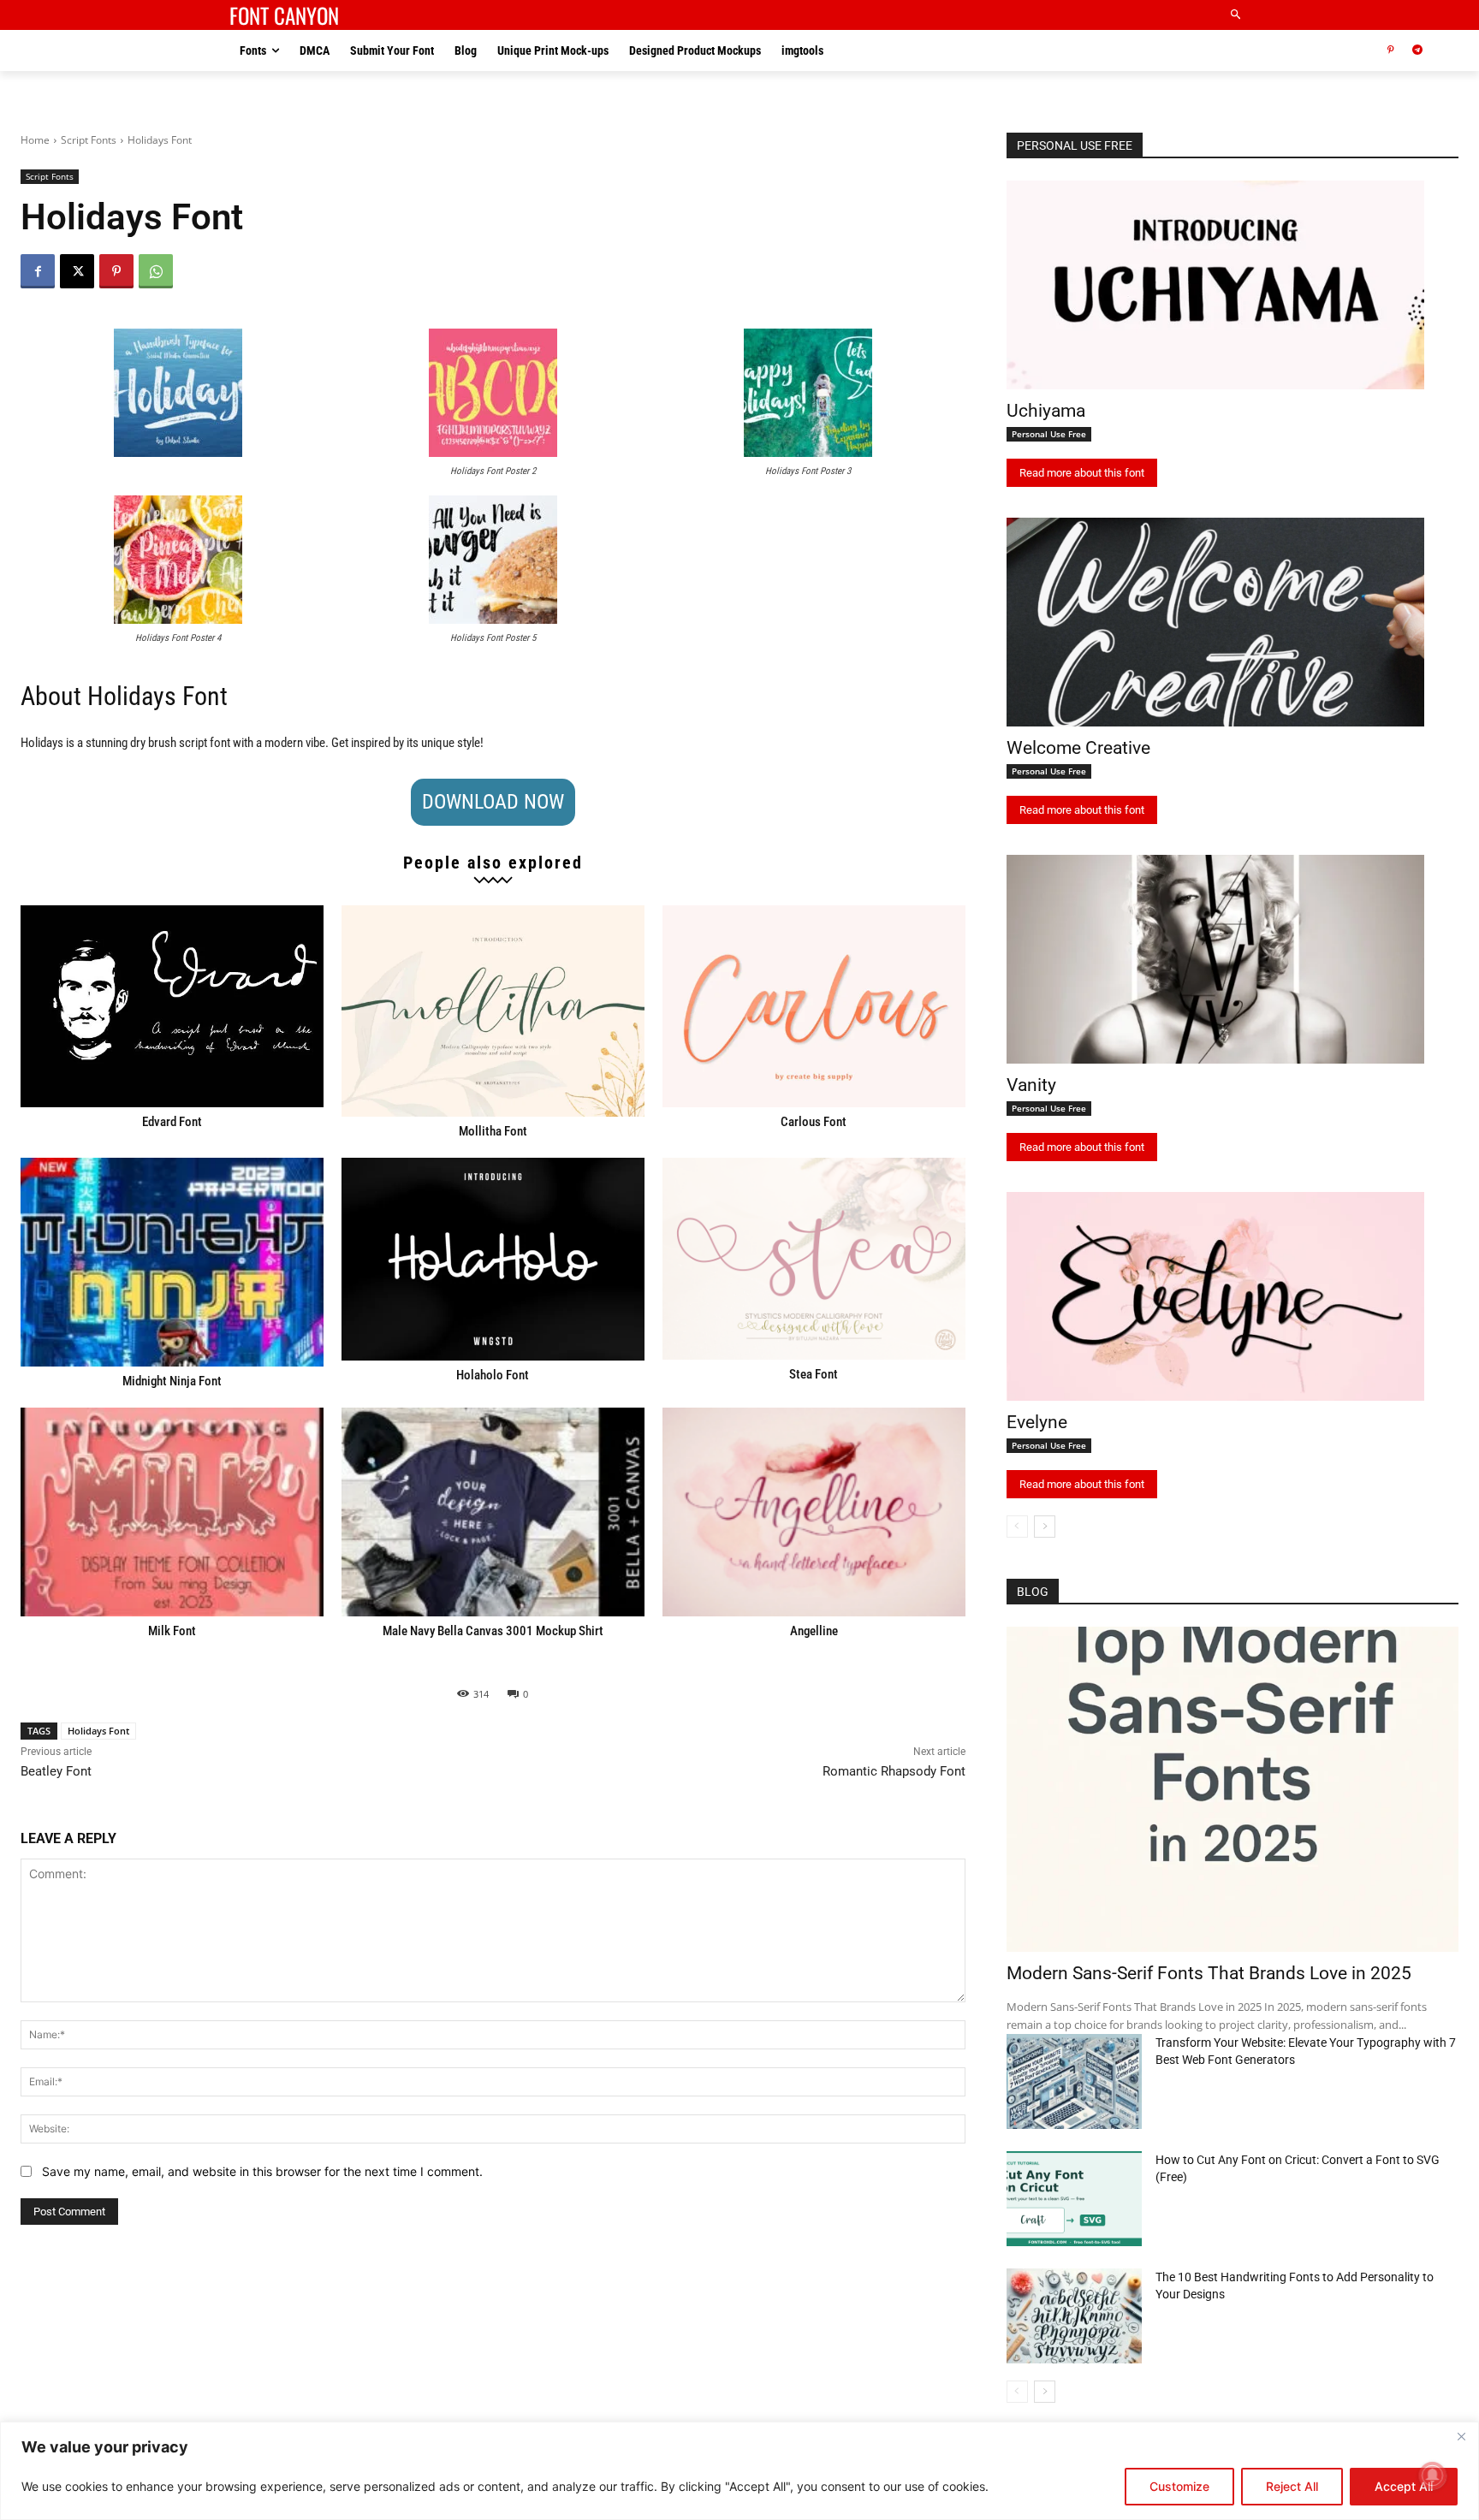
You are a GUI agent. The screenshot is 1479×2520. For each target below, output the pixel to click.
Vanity (1031, 1085)
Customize (1179, 2486)
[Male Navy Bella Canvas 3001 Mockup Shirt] (493, 1512)
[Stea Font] (814, 1259)
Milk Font (172, 1631)
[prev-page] (1017, 1527)
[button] (1236, 15)
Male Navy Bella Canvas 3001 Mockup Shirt (493, 1631)
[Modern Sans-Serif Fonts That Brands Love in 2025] (1232, 1789)
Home (35, 140)
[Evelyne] (1215, 1296)
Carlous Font (814, 1122)
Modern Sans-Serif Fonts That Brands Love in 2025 (1209, 1973)
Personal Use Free (1049, 434)
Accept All (1404, 2486)
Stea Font (814, 1374)
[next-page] (1045, 1527)
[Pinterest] (1390, 51)
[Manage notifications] (1433, 2476)
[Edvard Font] (172, 1006)
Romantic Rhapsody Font (894, 1771)
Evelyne (1037, 1422)
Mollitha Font (493, 1131)
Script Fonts (89, 140)
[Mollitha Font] (493, 1011)
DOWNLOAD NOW (493, 802)
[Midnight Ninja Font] (172, 1262)
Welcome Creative (1078, 748)
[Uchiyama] (1215, 285)
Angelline (814, 1631)
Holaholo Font (493, 1375)
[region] (739, 2471)
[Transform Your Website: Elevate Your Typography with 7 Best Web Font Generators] (1074, 2081)
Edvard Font (172, 1122)
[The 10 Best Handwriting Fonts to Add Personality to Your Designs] (1074, 2316)
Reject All (1292, 2486)
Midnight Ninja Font (172, 1381)
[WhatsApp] (156, 271)
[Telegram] (1417, 51)
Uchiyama (1046, 411)
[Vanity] (1215, 959)
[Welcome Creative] (1215, 622)
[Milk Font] (172, 1512)
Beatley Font (56, 1771)
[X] (77, 271)
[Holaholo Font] (493, 1259)
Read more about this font (1082, 473)
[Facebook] (38, 271)
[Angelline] (814, 1512)
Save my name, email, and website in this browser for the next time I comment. (262, 2171)
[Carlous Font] (814, 1006)
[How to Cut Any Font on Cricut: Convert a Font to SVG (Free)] (1074, 2199)
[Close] (1461, 2436)
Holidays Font (98, 1731)
